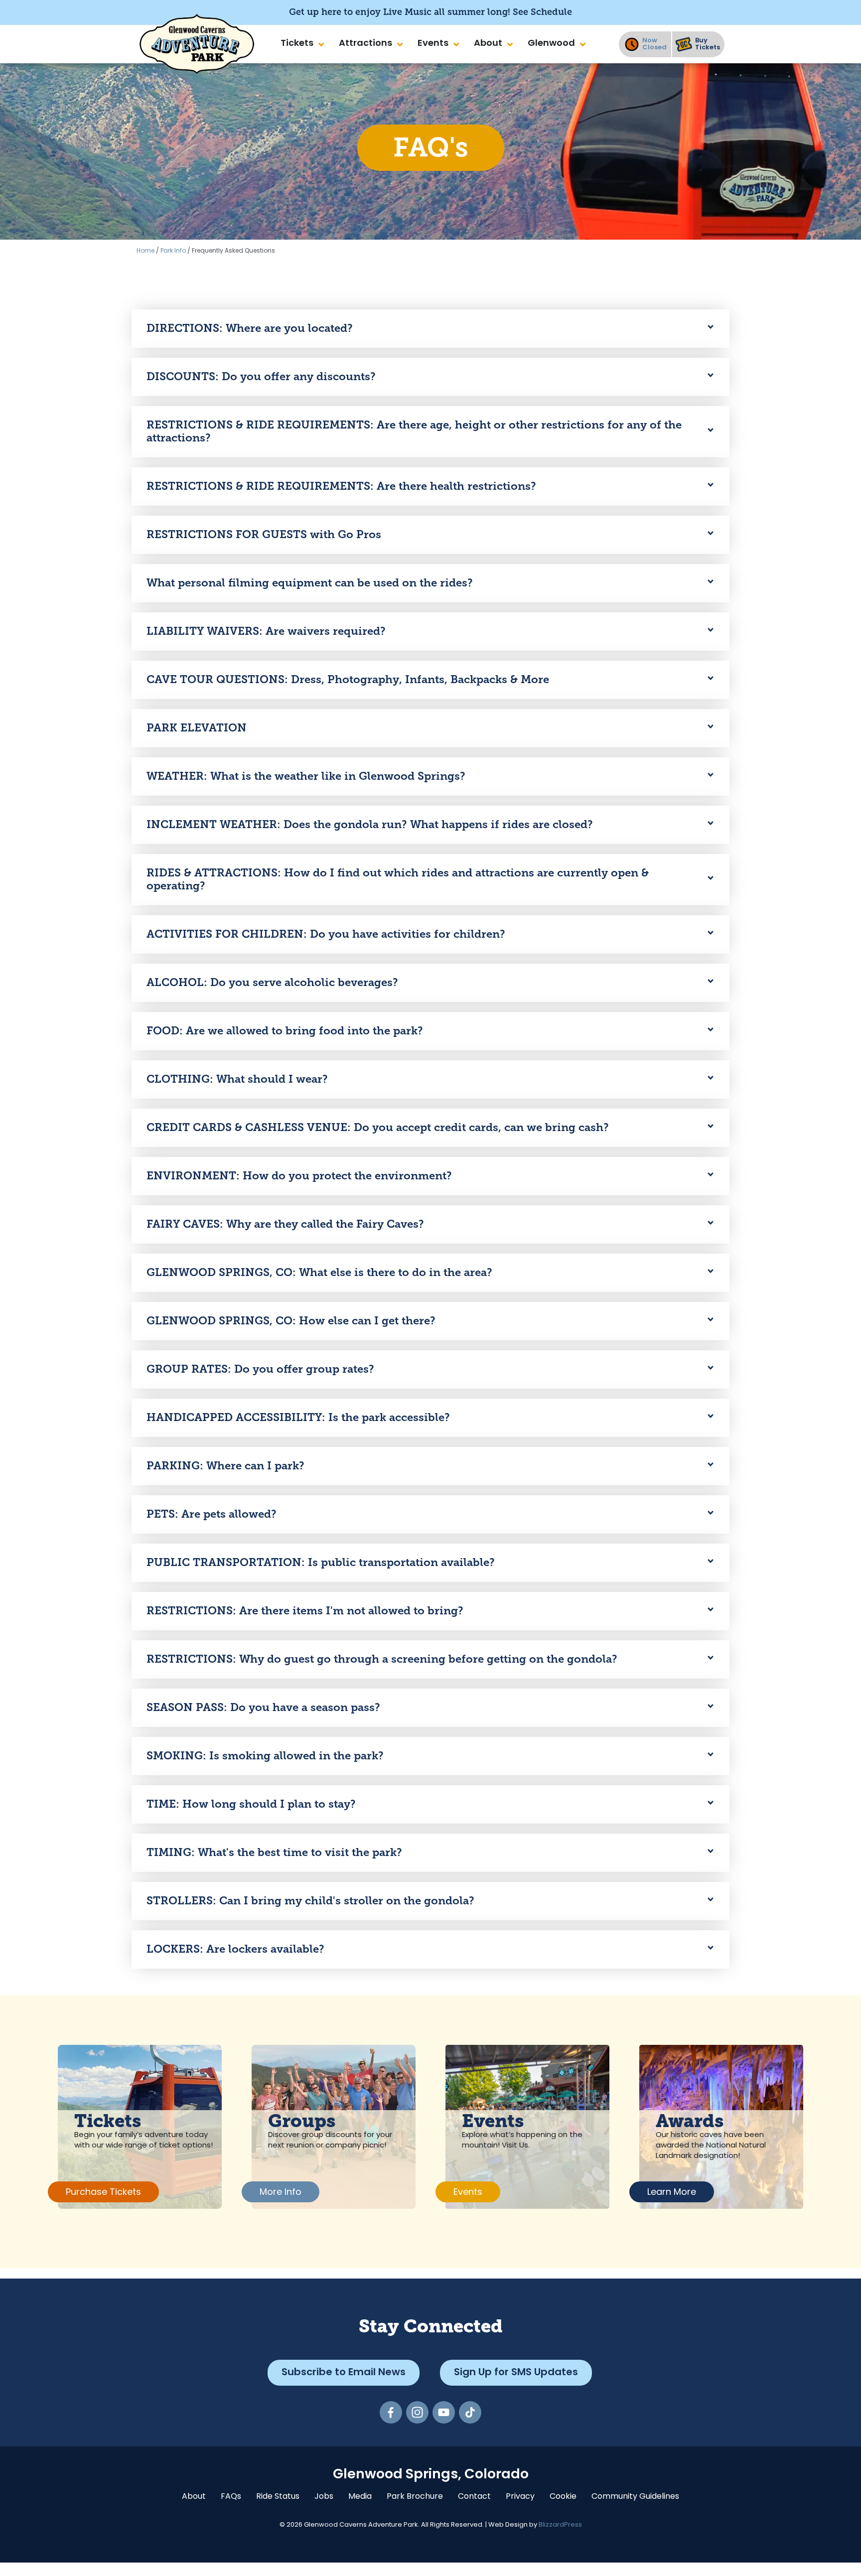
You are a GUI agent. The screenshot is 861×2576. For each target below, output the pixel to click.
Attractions (365, 44)
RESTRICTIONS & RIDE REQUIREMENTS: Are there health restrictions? (341, 486)
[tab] (430, 329)
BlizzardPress (560, 2525)
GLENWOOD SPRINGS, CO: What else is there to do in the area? (319, 1272)
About (488, 44)
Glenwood (551, 44)
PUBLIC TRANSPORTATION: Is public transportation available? (321, 1562)
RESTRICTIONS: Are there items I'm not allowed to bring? (305, 1611)
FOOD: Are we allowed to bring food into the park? (285, 1031)
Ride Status (278, 2497)
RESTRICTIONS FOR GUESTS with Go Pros (264, 534)
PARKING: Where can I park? (225, 1466)
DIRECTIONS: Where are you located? (250, 328)
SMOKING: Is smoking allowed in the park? (265, 1756)
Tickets (297, 44)
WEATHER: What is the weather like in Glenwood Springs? (306, 776)
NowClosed (654, 44)
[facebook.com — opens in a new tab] (391, 2412)
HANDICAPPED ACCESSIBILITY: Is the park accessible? (298, 1417)
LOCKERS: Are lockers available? (235, 1949)
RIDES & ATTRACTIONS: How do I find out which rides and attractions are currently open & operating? (398, 879)
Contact (474, 2497)
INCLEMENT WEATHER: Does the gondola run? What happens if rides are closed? (370, 824)
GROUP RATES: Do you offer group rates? (260, 1369)
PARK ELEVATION (197, 728)
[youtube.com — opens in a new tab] (444, 2412)
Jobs (324, 2497)
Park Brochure (415, 2497)
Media (360, 2497)
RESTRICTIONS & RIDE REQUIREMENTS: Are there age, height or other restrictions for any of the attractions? (414, 431)
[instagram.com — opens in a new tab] (417, 2412)
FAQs (231, 2497)
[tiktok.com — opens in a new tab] (470, 2412)
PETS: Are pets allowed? (212, 1514)
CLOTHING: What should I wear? (237, 1079)
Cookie (563, 2497)
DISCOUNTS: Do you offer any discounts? (261, 376)
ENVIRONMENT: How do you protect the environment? (299, 1176)
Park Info (173, 251)
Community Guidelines (635, 2497)
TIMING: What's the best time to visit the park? (274, 1852)
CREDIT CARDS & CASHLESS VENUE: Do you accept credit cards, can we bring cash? (378, 1127)
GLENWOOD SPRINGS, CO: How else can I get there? (291, 1321)
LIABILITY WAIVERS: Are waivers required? (266, 631)
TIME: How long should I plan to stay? (251, 1804)
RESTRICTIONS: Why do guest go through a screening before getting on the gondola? (382, 1659)
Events (433, 44)
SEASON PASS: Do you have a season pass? (263, 1707)
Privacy (520, 2497)
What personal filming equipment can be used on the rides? (310, 583)
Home (145, 251)
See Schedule (542, 12)
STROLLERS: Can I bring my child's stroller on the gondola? (310, 1901)
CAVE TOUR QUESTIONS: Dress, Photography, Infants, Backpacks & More (348, 679)
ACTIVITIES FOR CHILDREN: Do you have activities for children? (326, 934)
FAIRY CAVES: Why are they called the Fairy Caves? (285, 1224)
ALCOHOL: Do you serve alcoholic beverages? (272, 982)
